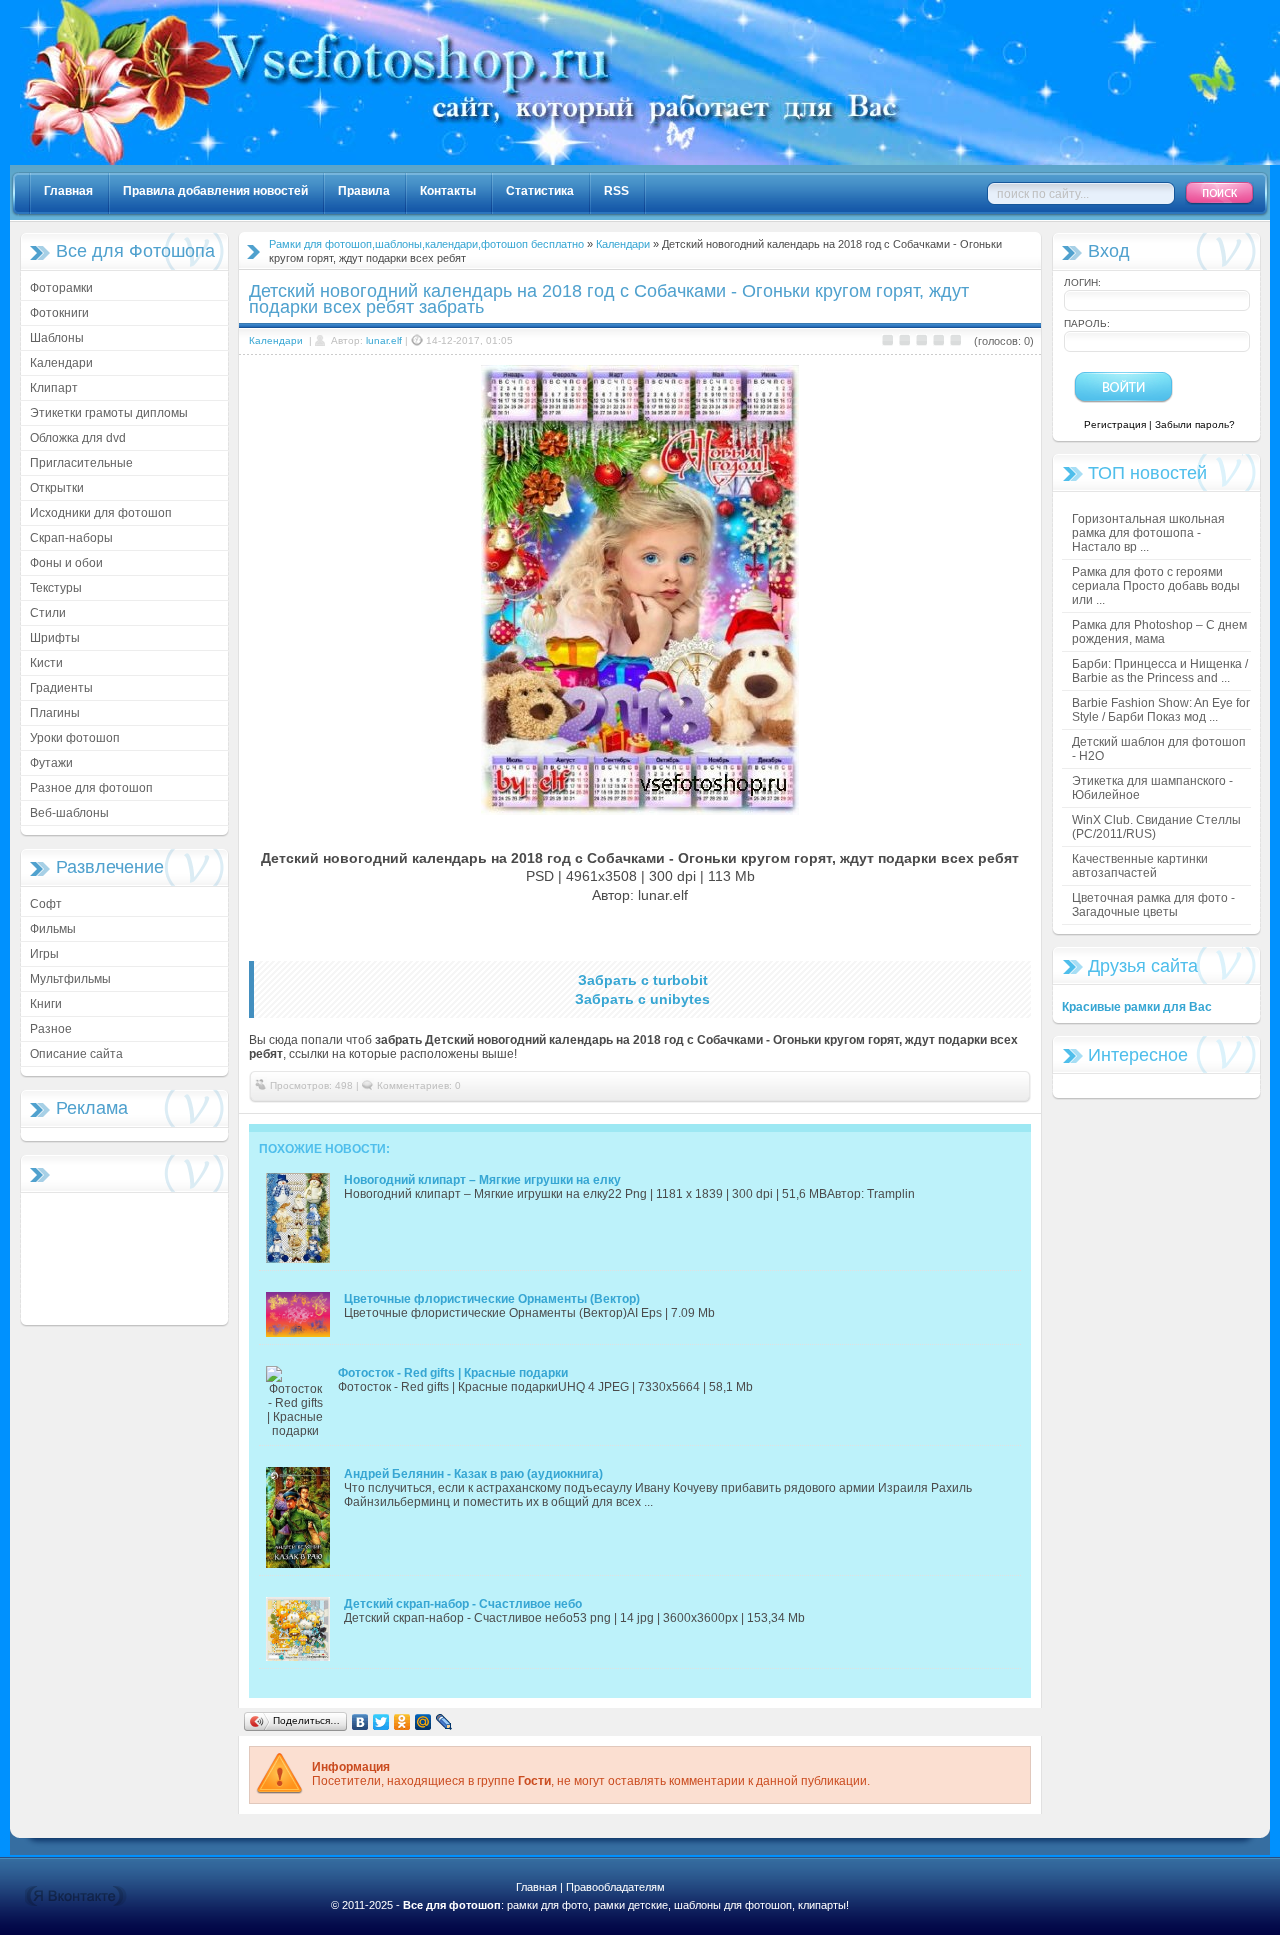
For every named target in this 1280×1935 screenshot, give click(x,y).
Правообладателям (615, 1887)
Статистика (540, 191)
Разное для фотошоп (91, 788)
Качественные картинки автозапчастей (1140, 866)
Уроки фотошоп (75, 738)
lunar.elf (384, 340)
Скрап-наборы (71, 538)
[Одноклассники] (402, 1722)
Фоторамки (61, 288)
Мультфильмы (70, 979)
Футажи (51, 763)
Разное (51, 1029)
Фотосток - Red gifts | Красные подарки (453, 1373)
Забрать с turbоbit (643, 980)
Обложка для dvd (78, 438)
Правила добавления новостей (215, 191)
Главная (68, 191)
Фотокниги (59, 313)
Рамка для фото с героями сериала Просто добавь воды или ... (1156, 586)
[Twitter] (381, 1722)
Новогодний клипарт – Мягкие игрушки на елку (482, 1180)
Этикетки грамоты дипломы (109, 413)
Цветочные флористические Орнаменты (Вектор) (492, 1299)
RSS (616, 191)
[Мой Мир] (423, 1722)
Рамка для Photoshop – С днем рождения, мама (1159, 632)
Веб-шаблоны (69, 813)
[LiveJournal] (444, 1722)
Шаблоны (57, 338)
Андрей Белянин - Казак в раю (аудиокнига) (473, 1474)
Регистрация (1115, 424)
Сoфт (46, 904)
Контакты (448, 191)
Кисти (46, 663)
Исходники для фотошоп (101, 513)
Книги (46, 1004)
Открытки (57, 488)
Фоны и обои (66, 563)
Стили (48, 613)
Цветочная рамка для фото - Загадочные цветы (1153, 905)
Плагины (55, 713)
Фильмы (53, 929)
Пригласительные (81, 463)
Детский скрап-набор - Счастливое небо (463, 1604)
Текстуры (56, 588)
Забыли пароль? (1195, 424)
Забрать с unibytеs (642, 999)
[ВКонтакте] (360, 1722)
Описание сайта (76, 1054)
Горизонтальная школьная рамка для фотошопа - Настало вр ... (1148, 533)
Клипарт (54, 388)
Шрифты (55, 638)
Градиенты (61, 688)
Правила (364, 191)
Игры (44, 954)
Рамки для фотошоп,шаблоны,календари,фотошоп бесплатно (426, 244)
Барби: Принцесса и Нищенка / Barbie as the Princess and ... (1160, 671)
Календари (61, 363)
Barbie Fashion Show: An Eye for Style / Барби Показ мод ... (1161, 710)
